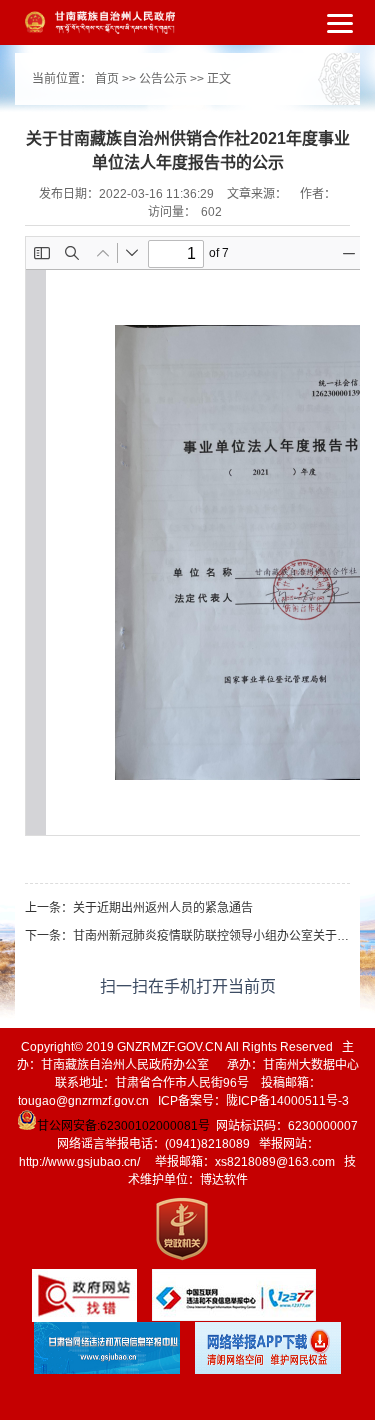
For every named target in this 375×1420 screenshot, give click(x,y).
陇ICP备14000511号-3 (287, 1101)
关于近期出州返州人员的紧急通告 (163, 908)
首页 (107, 79)
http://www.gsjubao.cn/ (79, 1162)
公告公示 (163, 79)
